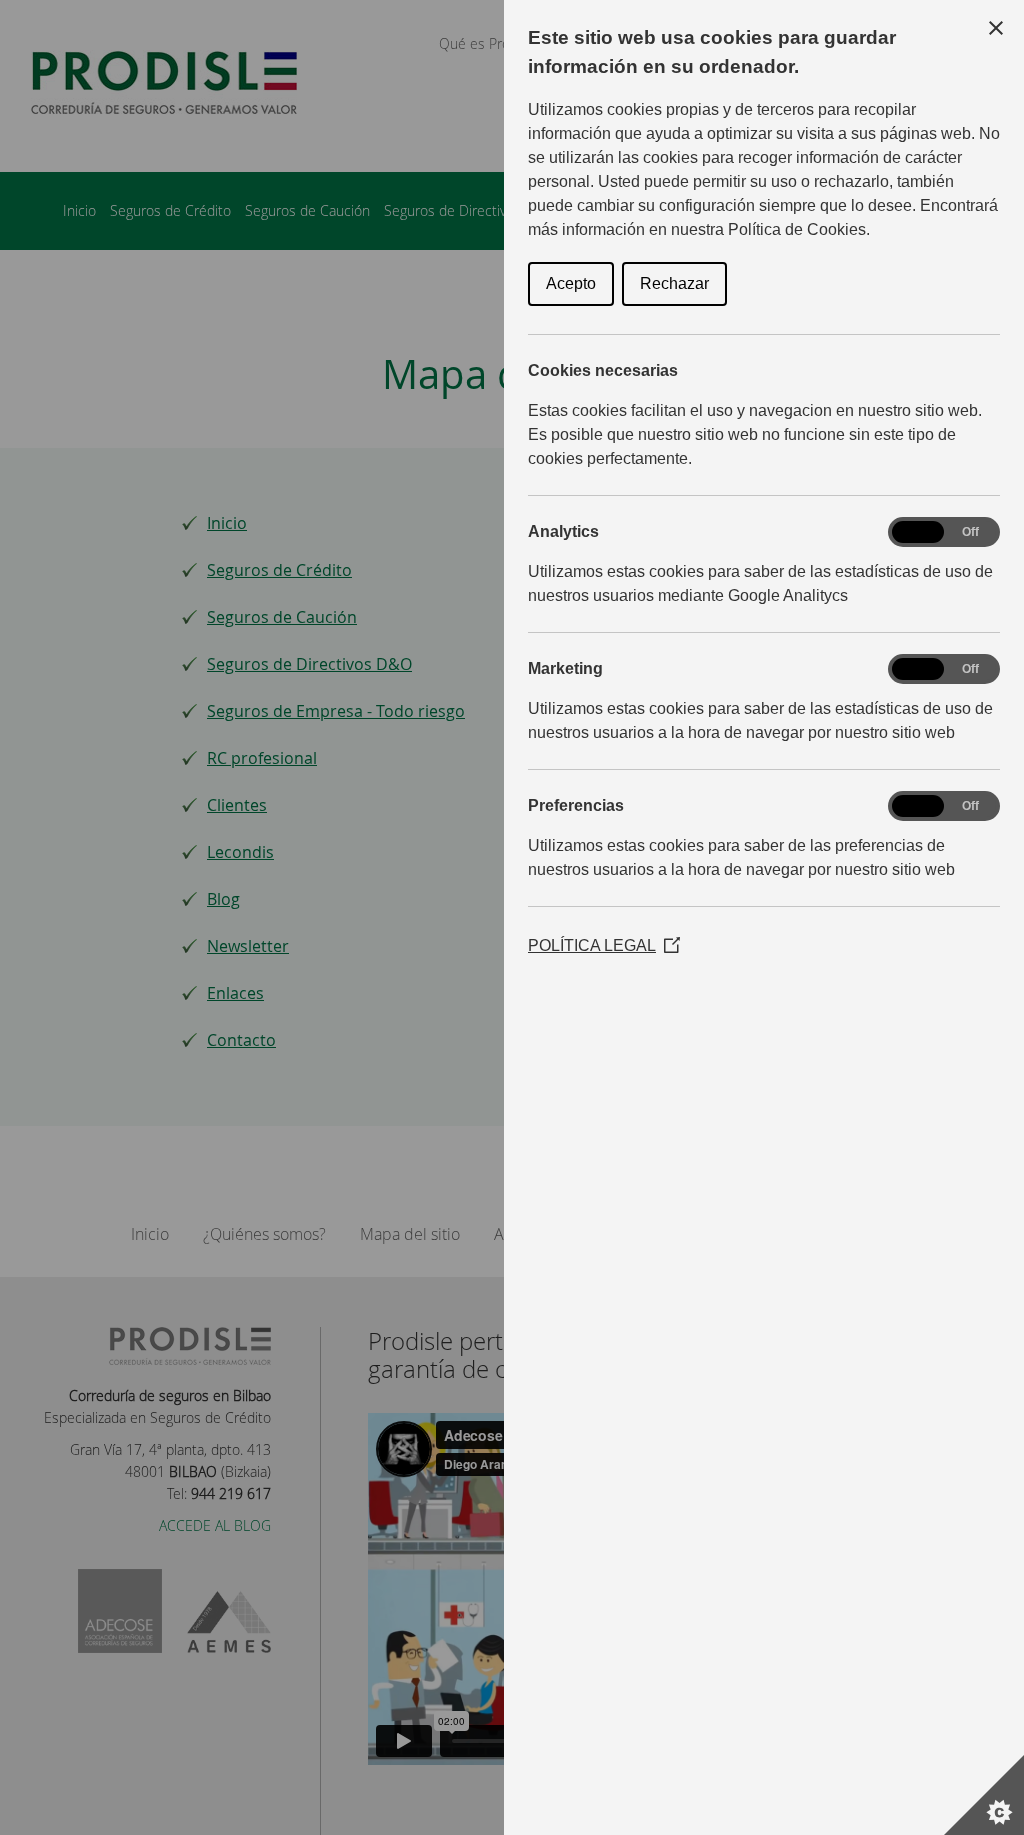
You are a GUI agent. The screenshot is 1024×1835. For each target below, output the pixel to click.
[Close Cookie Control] (996, 28)
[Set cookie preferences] (984, 1795)
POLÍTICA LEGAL (604, 945)
